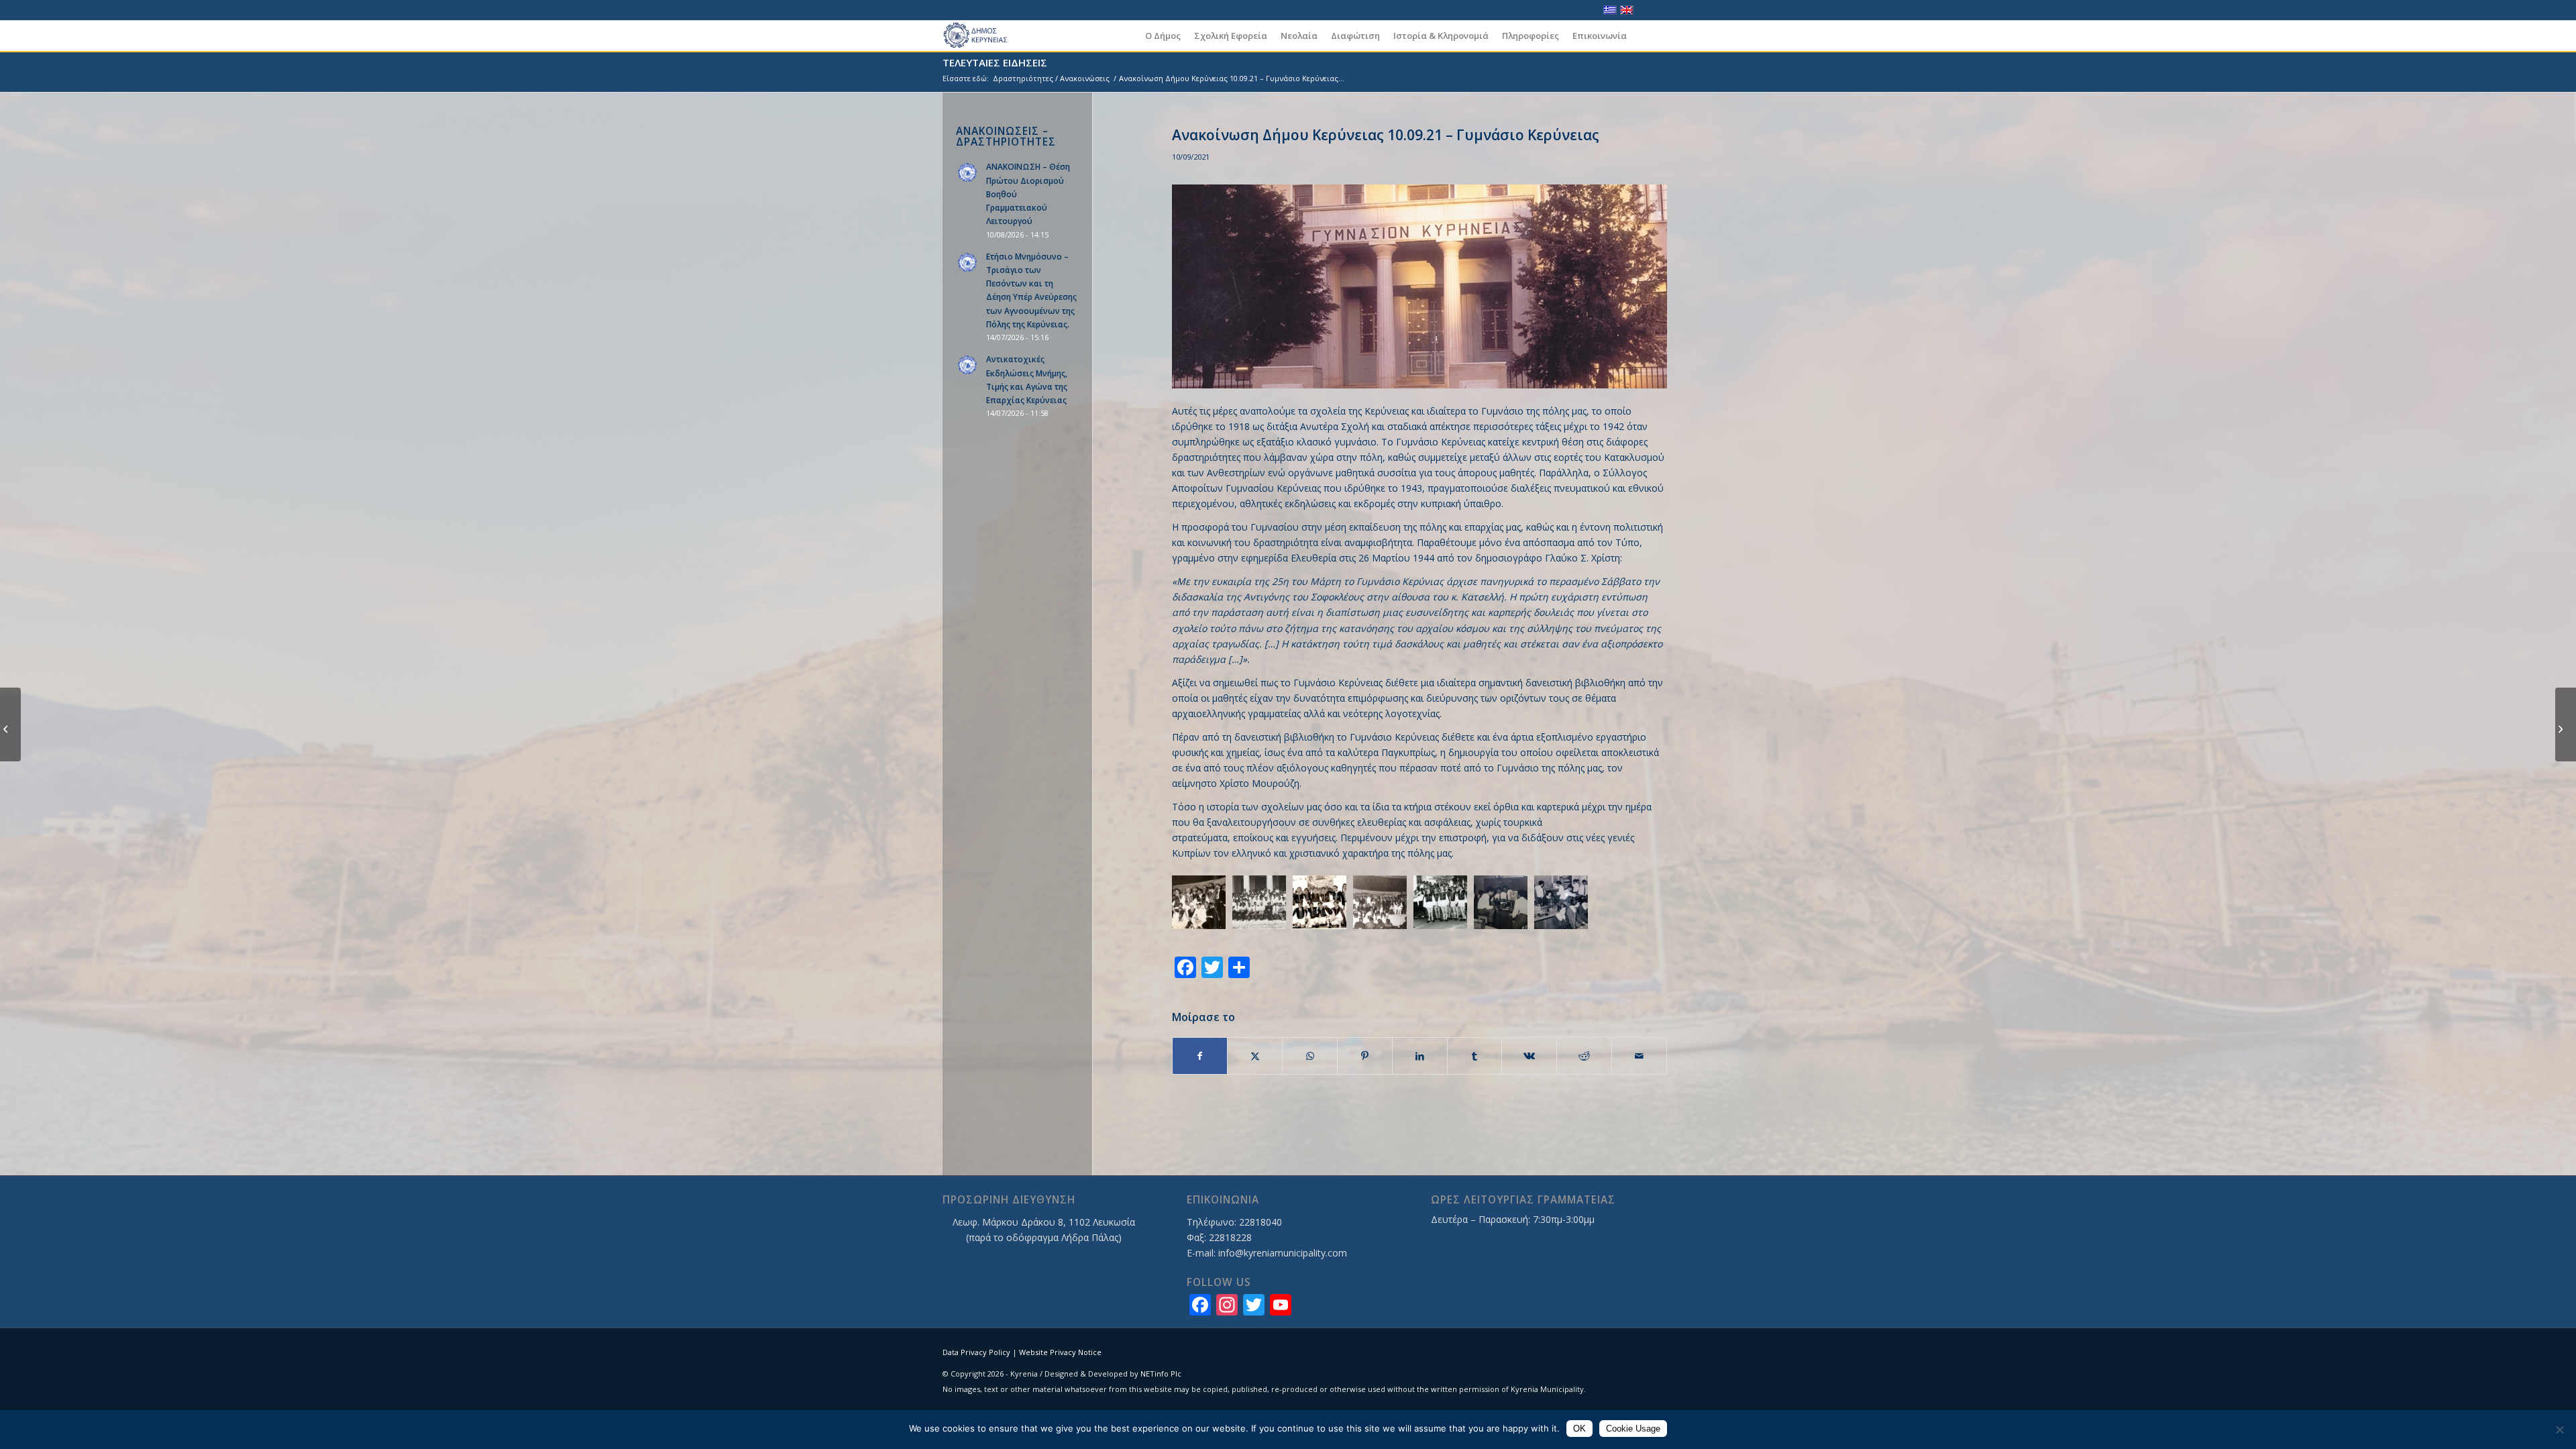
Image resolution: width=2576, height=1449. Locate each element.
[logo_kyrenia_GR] (981, 36)
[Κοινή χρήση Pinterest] (1365, 1056)
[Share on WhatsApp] (1310, 1056)
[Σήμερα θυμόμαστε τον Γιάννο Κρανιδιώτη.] (2566, 724)
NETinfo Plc (1161, 1374)
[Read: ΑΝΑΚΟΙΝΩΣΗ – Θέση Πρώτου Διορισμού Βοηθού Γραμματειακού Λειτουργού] (968, 173)
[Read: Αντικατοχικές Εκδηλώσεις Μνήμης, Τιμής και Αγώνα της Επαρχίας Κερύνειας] (968, 366)
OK (1579, 1429)
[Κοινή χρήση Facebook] (1200, 1056)
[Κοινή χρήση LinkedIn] (1420, 1056)
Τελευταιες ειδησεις (995, 62)
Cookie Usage (1633, 1429)
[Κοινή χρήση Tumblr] (1475, 1056)
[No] (2559, 1430)
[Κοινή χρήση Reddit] (1584, 1056)
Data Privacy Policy (976, 1352)
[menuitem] (1163, 36)
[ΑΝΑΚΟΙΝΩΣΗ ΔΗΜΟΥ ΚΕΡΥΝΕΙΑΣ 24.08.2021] (10, 724)
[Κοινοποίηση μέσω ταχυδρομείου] (1639, 1056)
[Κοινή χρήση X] (1255, 1056)
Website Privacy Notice (1060, 1352)
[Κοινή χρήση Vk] (1529, 1056)
